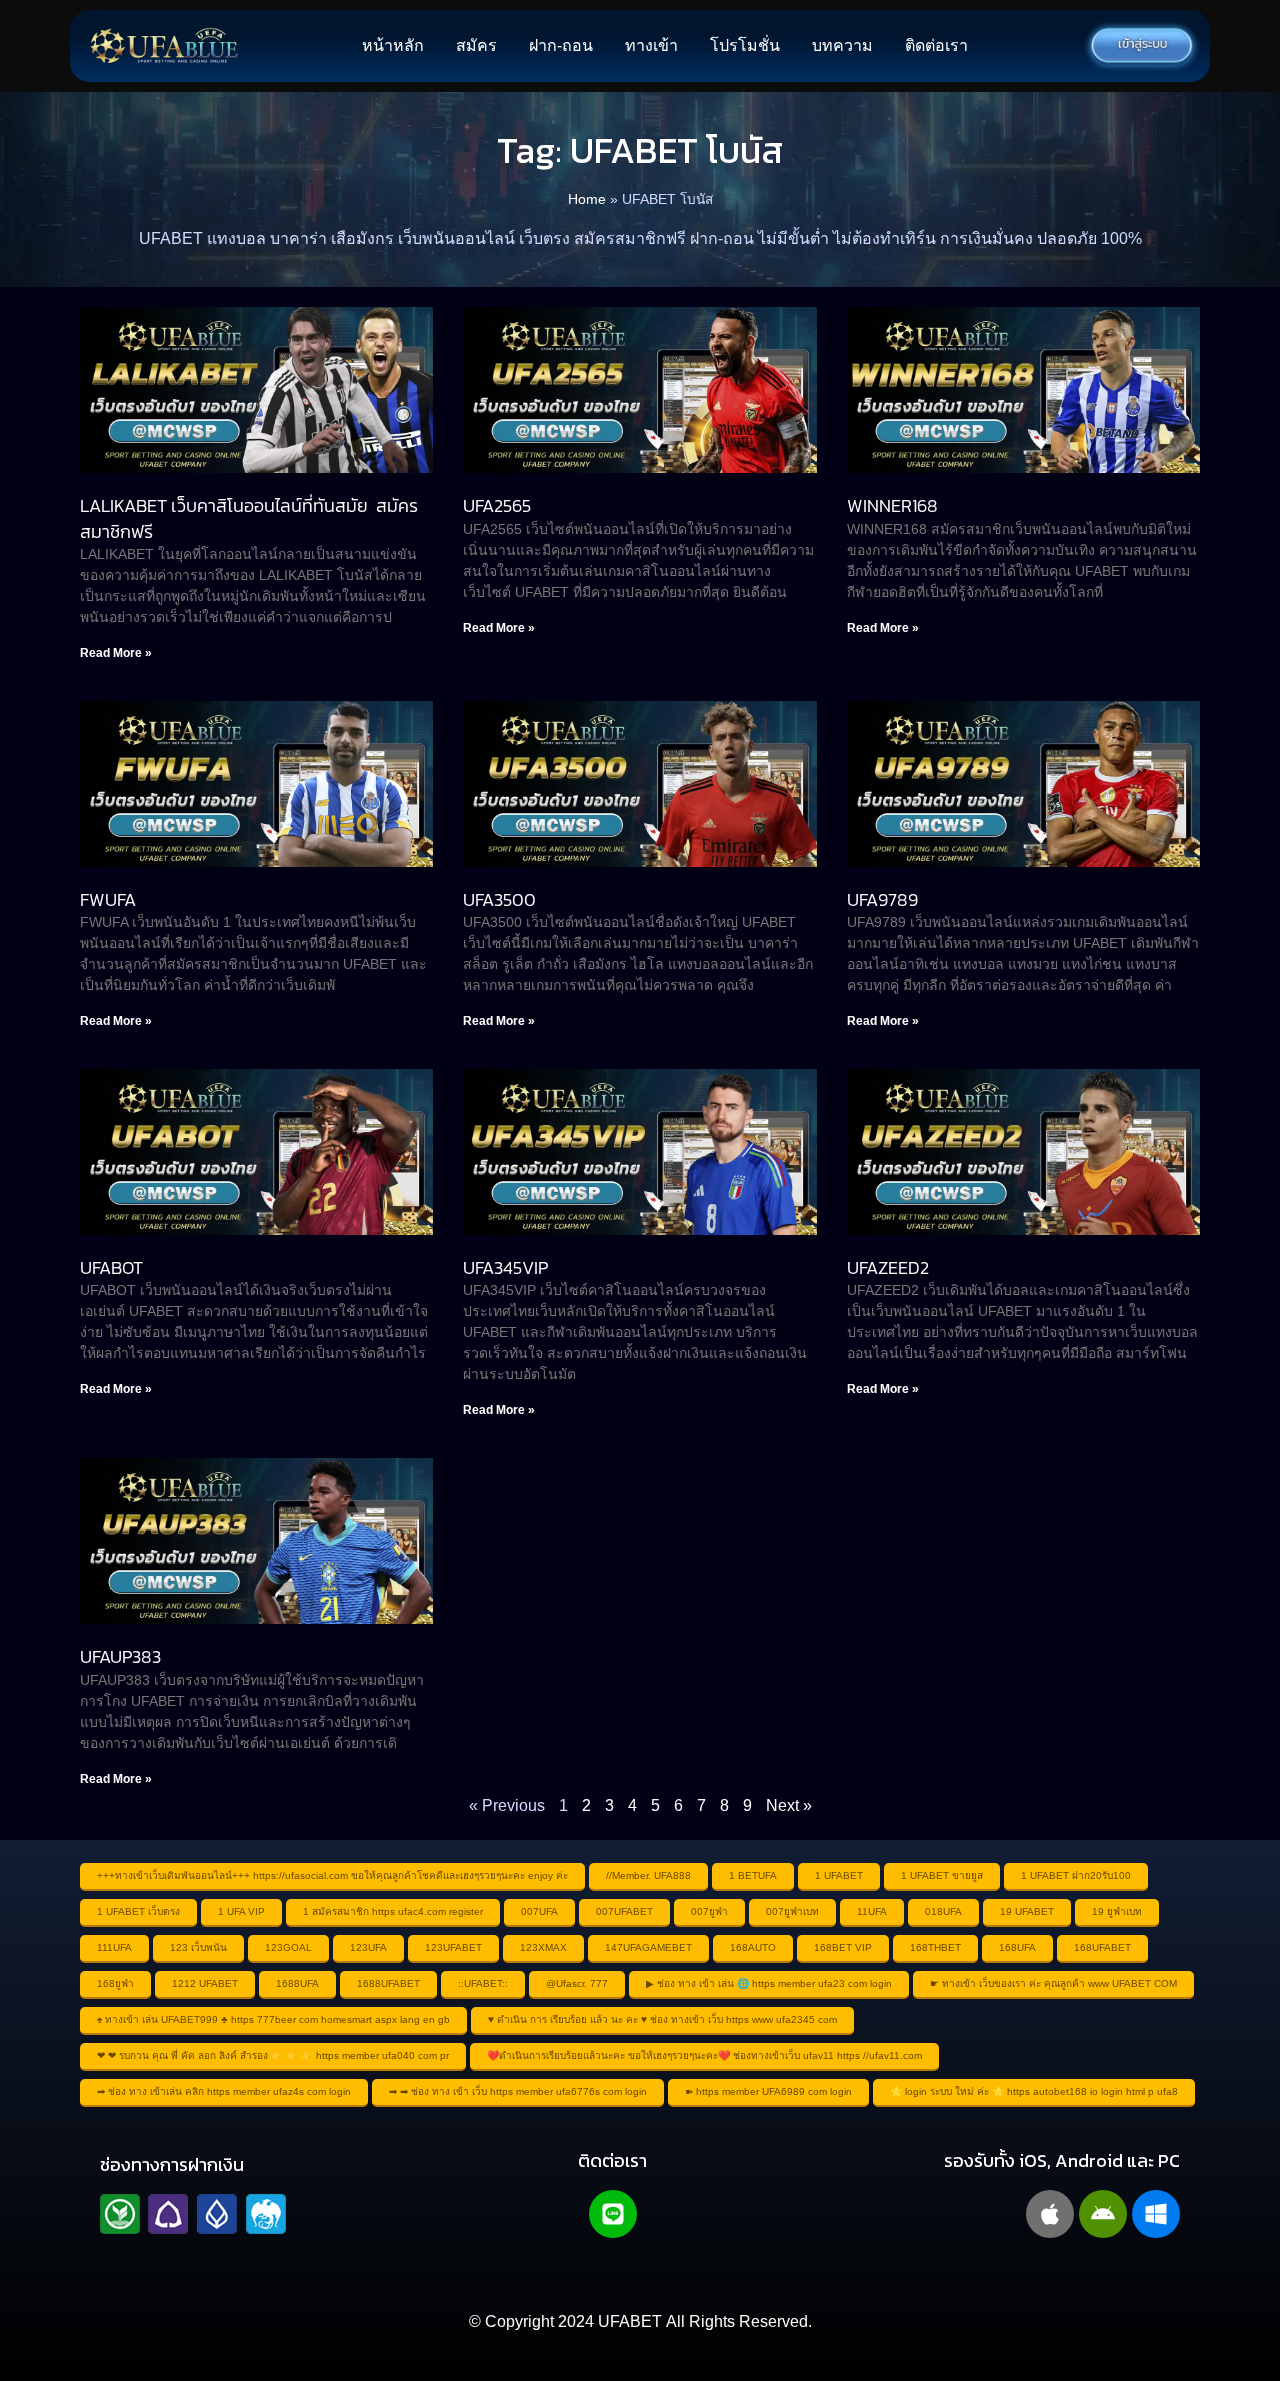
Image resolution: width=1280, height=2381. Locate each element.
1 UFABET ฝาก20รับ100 (1076, 1875)
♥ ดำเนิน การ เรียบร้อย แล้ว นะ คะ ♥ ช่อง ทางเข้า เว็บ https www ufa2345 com (662, 2019)
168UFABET (1102, 1947)
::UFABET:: (483, 1983)
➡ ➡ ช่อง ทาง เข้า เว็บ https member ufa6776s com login (518, 2091)
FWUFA (108, 899)
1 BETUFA (753, 1875)
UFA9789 (882, 899)
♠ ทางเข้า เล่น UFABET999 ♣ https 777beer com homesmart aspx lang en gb (273, 2019)
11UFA (872, 1911)
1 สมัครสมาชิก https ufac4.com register (393, 1911)
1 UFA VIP (241, 1911)
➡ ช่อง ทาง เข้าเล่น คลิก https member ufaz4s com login (224, 2091)
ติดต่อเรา (936, 45)
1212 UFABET (205, 1983)
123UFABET (453, 1947)
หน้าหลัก (393, 45)
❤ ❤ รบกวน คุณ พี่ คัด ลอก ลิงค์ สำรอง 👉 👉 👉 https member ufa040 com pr (273, 2055)
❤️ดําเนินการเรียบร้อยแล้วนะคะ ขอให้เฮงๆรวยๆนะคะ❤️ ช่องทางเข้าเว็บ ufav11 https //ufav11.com (704, 2055)
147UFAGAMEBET (648, 1947)
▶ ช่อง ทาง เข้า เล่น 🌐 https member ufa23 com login (769, 1983)
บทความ (842, 45)
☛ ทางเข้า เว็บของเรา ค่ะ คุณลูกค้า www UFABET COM (1053, 1983)
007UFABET (624, 1911)
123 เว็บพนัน (198, 1947)
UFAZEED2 (888, 1267)
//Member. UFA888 (648, 1875)
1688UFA (297, 1983)
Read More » (116, 653)
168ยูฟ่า (115, 1983)
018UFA (943, 1911)
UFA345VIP (505, 1267)
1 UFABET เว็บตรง (138, 1911)
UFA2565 (497, 505)
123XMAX (543, 1947)
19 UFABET (1027, 1911)
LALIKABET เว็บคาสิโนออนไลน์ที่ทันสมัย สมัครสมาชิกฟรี (249, 518)
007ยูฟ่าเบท (792, 1911)
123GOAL (288, 1947)
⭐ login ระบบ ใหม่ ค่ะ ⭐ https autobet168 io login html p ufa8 (1034, 2091)
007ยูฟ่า (709, 1911)
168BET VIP (843, 1947)
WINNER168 (892, 505)
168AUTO (753, 1947)
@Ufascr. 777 (577, 1983)
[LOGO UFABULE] (164, 46)
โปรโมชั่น (745, 45)
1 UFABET (839, 1875)
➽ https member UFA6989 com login (768, 2091)
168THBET (935, 1947)
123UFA (368, 1947)
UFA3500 (499, 899)
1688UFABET (388, 1983)
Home (587, 199)
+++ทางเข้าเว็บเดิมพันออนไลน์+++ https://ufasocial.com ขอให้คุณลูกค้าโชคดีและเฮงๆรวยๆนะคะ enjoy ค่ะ (332, 1875)
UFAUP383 (120, 1656)
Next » (789, 1805)
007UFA (539, 1911)
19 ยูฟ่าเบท (1117, 1911)
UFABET (630, 2321)
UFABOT (111, 1267)
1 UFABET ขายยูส (942, 1875)
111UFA (114, 1947)
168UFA (1017, 1947)
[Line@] (613, 2214)
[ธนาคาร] (193, 2214)
